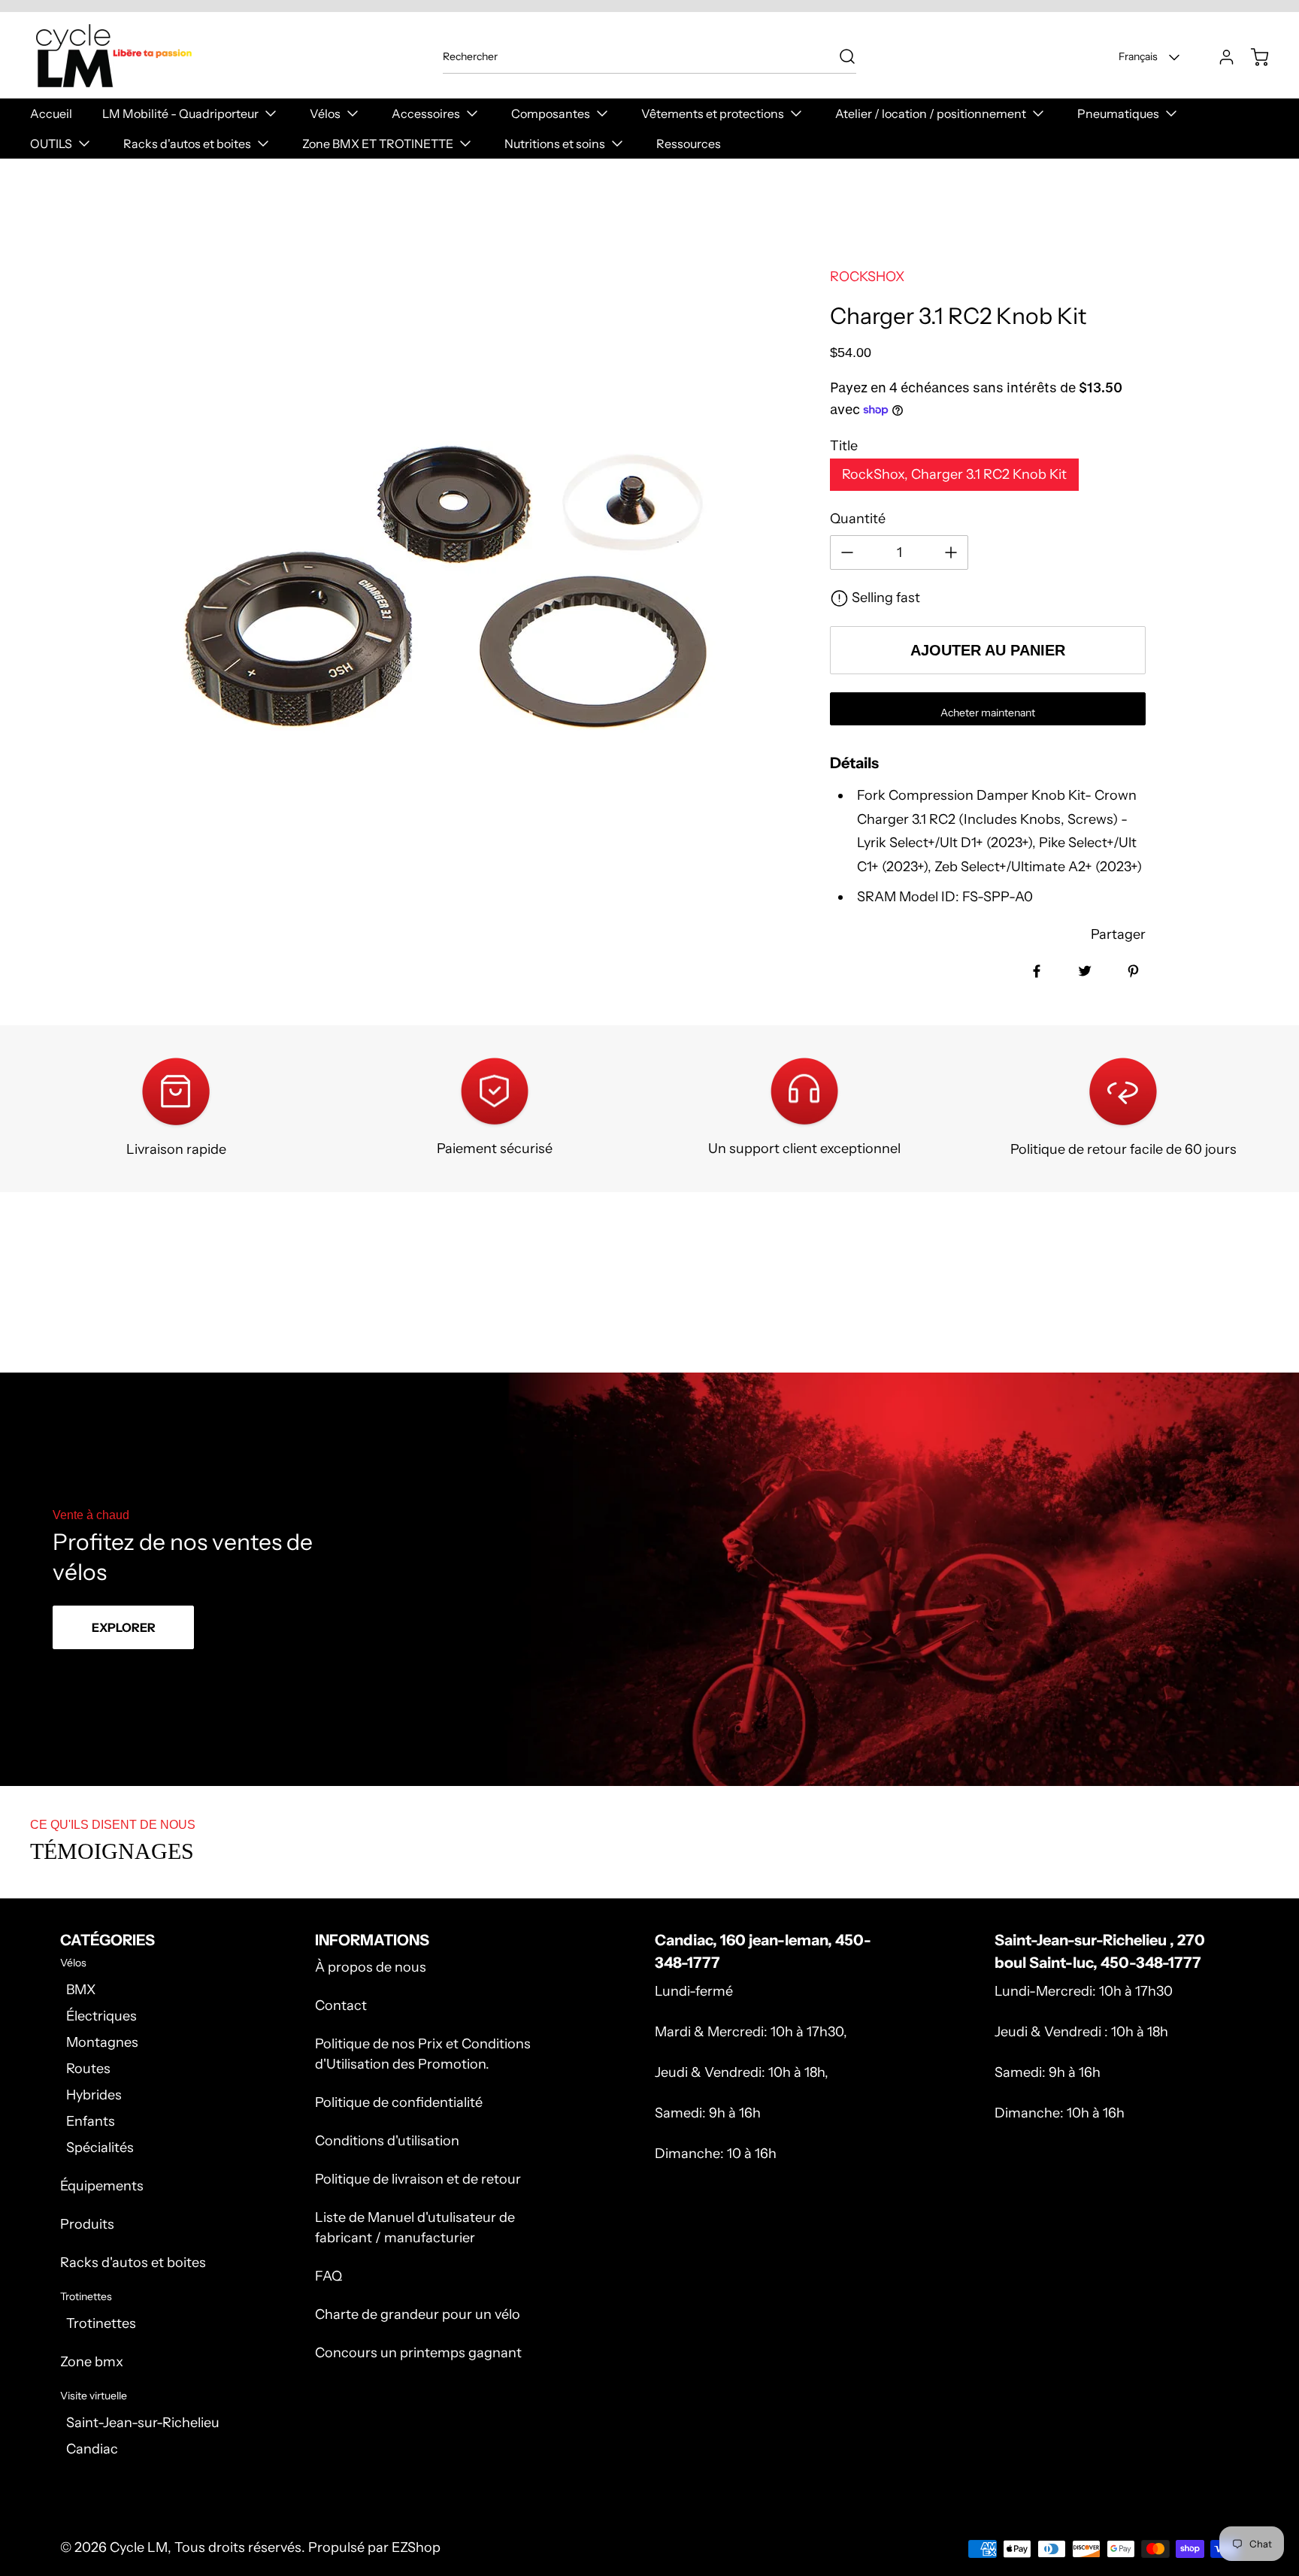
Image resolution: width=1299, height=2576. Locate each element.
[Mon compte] (1219, 57)
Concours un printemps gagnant (418, 2353)
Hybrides (94, 2095)
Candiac (92, 2449)
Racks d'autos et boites (133, 2263)
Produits (87, 2224)
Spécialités (100, 2148)
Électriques (101, 2016)
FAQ (329, 2276)
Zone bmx (92, 2362)
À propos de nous (371, 1967)
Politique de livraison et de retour (418, 2179)
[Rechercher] (840, 56)
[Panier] (1252, 57)
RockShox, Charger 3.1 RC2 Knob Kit (954, 474)
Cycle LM (139, 2547)
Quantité (858, 519)
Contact (341, 2005)
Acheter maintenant (988, 713)
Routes (88, 2069)
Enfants (91, 2121)
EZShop (416, 2547)
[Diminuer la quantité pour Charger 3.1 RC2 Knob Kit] (847, 552)
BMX (81, 1990)
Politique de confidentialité (399, 2102)
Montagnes (102, 2042)
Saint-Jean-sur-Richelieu (143, 2423)
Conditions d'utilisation (387, 2141)
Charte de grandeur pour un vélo (418, 2314)
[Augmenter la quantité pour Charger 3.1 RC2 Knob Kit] (951, 552)
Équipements (102, 2186)
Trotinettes (101, 2323)
